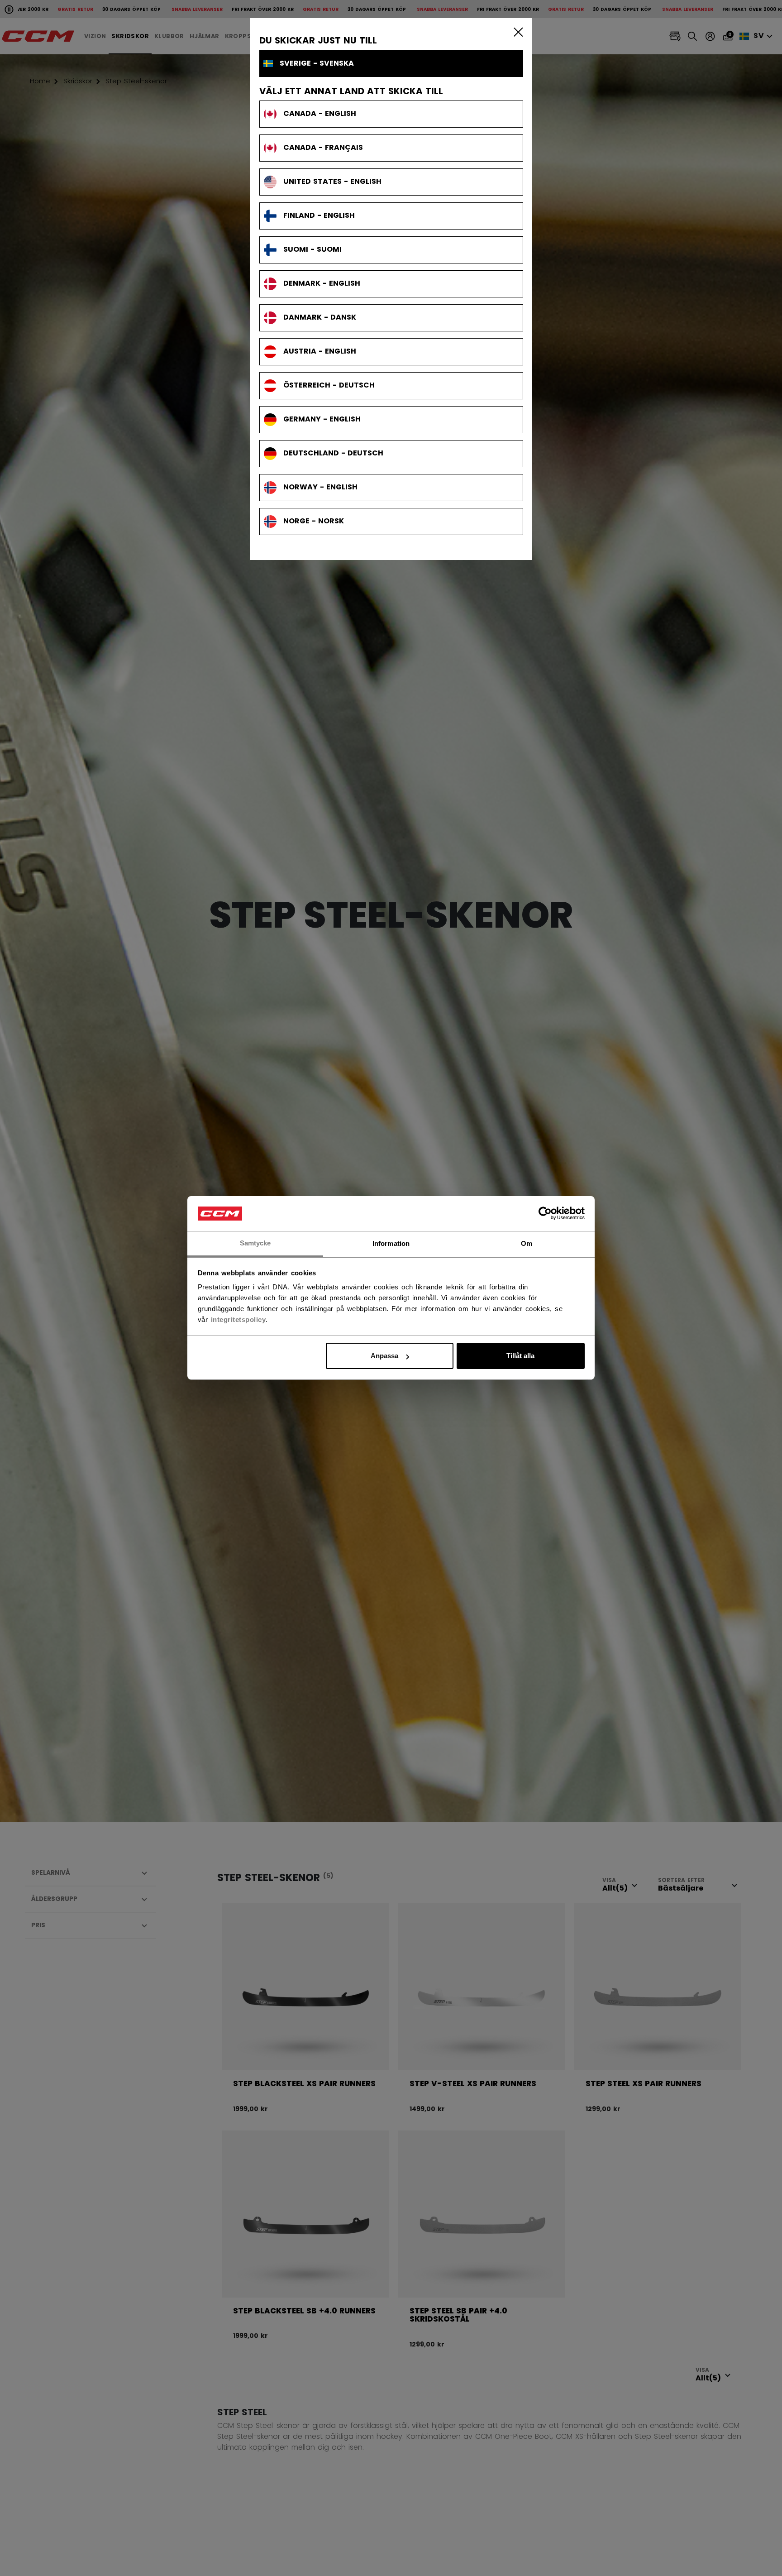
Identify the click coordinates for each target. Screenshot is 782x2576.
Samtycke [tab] (255, 1243)
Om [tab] (527, 1243)
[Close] (516, 32)
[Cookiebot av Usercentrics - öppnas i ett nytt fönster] (545, 1214)
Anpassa (384, 1356)
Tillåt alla (520, 1356)
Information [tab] (391, 1243)
